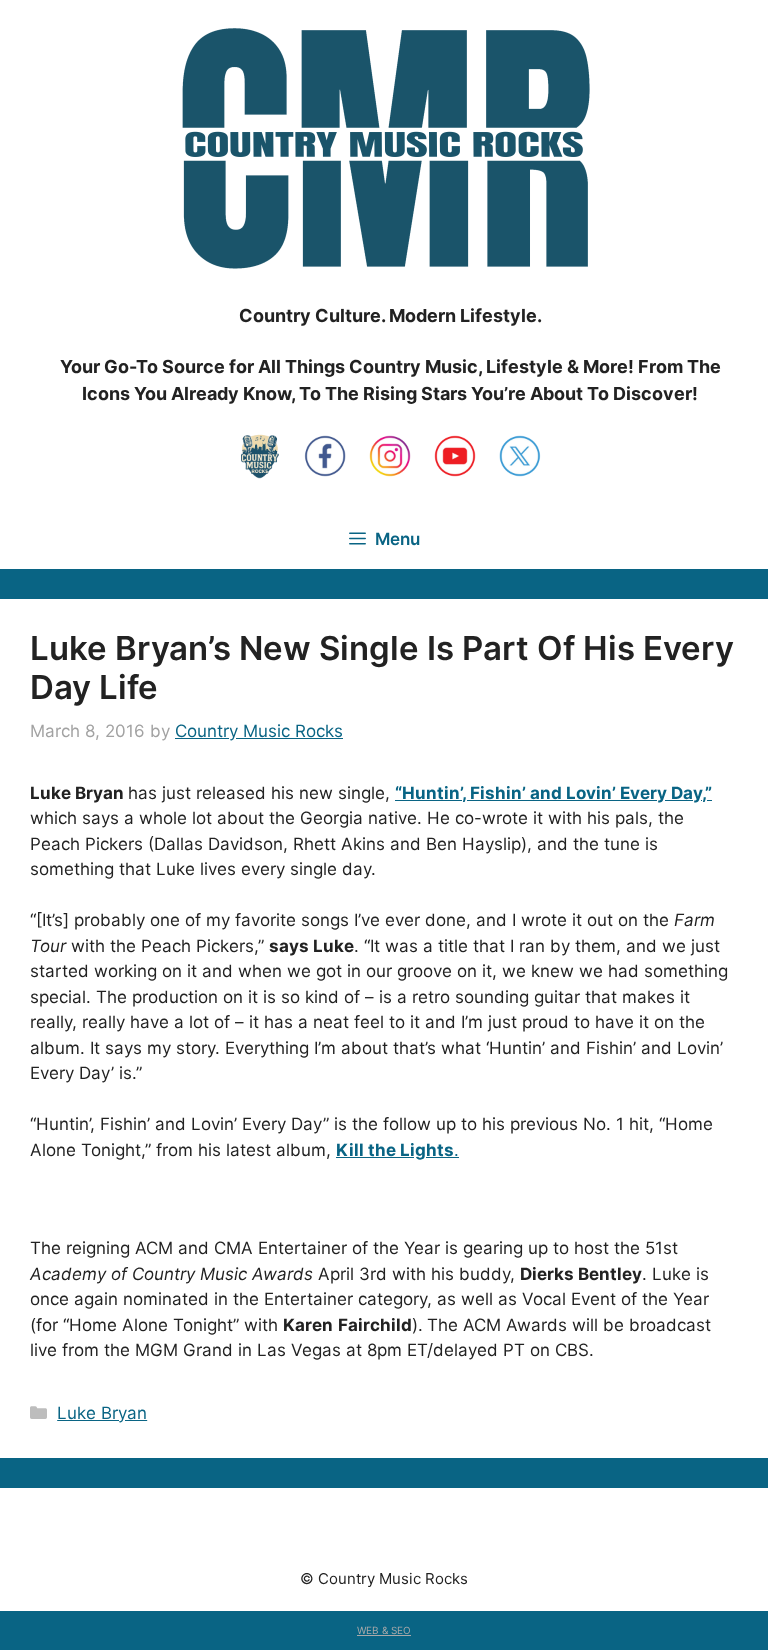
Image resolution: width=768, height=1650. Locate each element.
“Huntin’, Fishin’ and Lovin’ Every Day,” (553, 793)
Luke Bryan (102, 1413)
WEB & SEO (384, 1630)
